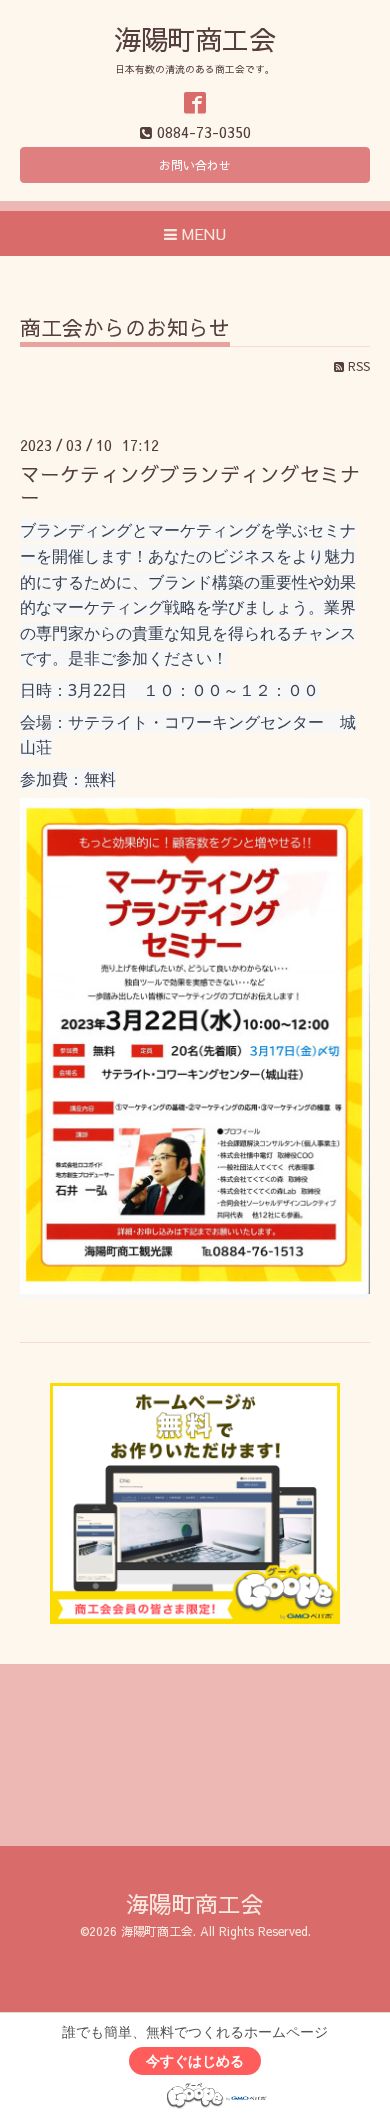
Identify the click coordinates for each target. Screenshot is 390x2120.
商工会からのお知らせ (125, 329)
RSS (357, 366)
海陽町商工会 (195, 38)
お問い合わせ (195, 165)
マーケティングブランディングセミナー (190, 485)
